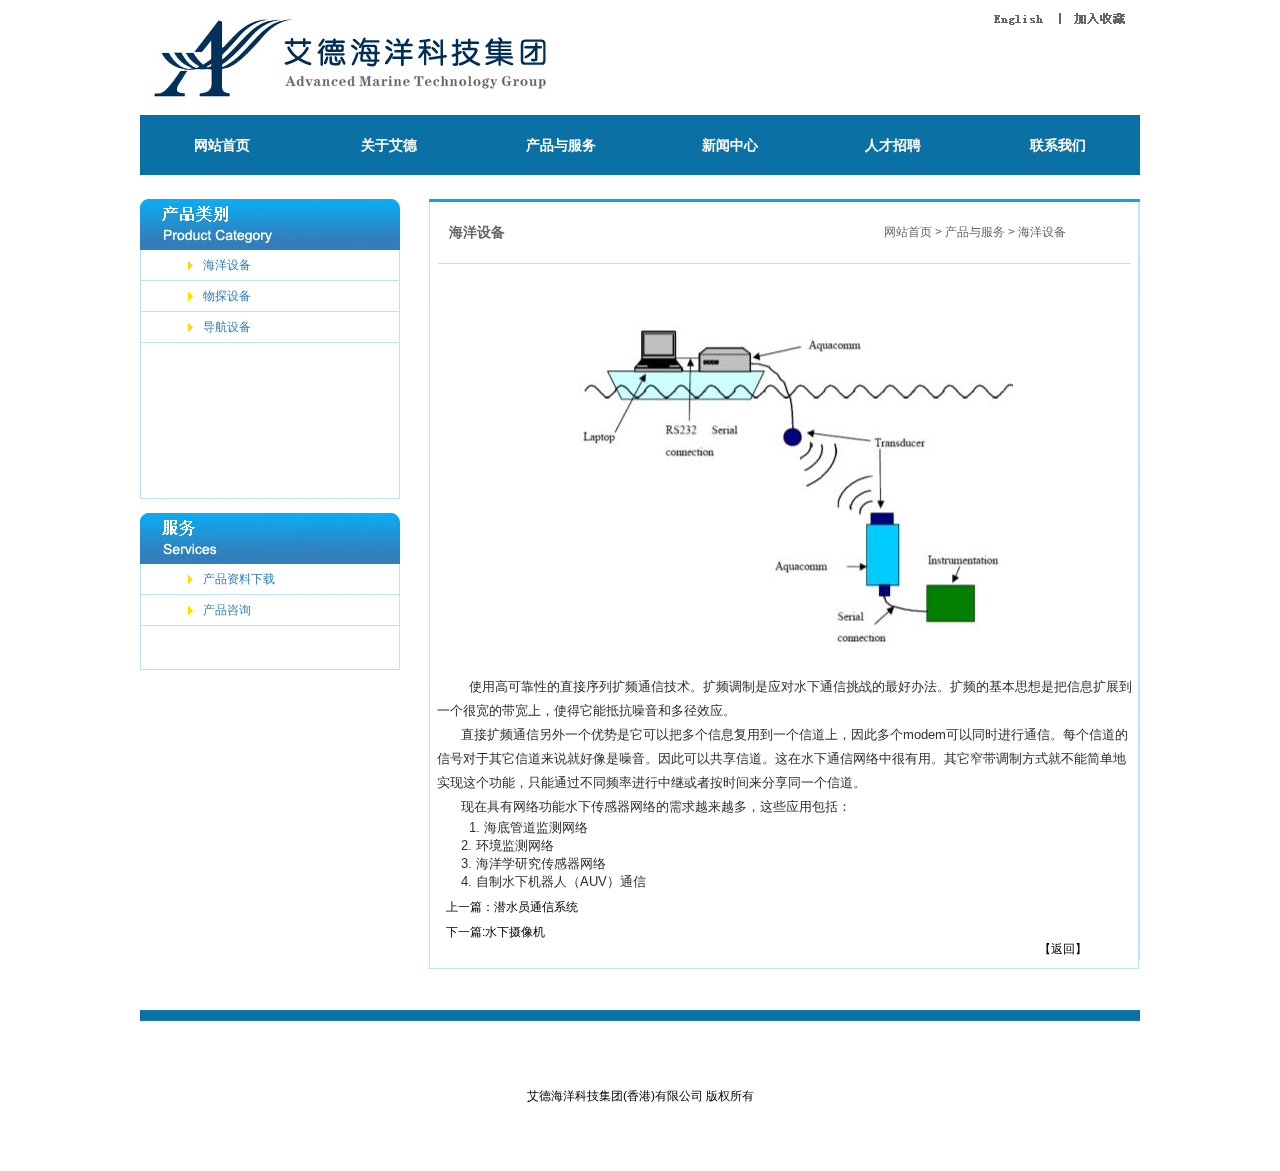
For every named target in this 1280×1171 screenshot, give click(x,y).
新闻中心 (730, 145)
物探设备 (227, 296)
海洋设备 (227, 265)
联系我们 (1058, 145)
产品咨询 (227, 610)
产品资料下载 (239, 579)
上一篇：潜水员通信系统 (512, 907)
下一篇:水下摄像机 (495, 932)
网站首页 (222, 145)
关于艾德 (389, 145)
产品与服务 (561, 145)
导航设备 (227, 327)
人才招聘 (893, 145)
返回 (1063, 949)
